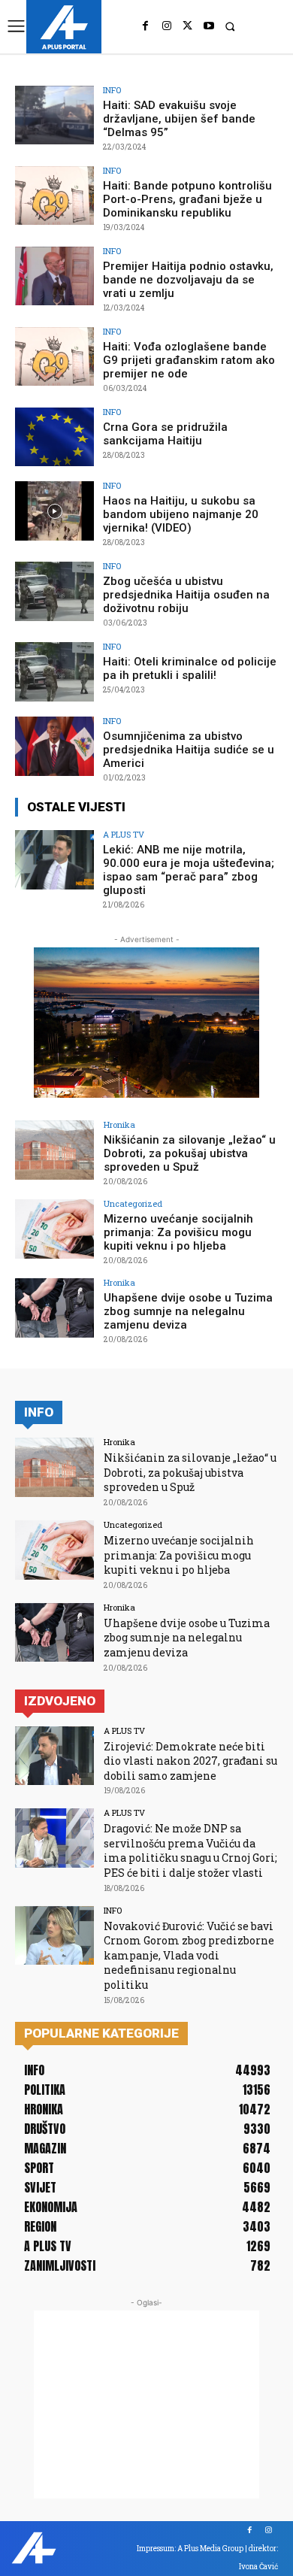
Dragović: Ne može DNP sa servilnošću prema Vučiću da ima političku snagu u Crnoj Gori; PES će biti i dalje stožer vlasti (190, 1850)
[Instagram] (167, 26)
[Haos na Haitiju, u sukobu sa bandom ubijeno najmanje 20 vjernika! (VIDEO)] (54, 511)
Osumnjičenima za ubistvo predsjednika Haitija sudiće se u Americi (189, 750)
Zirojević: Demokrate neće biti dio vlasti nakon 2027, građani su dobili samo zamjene (190, 1761)
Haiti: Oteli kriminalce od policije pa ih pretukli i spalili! (190, 668)
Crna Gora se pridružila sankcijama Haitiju (165, 434)
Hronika (119, 1124)
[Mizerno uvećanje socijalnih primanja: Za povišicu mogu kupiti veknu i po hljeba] (54, 1229)
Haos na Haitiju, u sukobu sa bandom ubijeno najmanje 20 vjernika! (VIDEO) (181, 514)
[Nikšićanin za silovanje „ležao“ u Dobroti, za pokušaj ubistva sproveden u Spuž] (54, 1150)
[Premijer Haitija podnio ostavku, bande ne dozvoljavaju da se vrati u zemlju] (54, 276)
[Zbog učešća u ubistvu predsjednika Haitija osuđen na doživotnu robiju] (54, 591)
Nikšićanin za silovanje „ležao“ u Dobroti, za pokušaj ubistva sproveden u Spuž (190, 1153)
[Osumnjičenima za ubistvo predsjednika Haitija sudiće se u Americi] (54, 746)
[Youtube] (209, 26)
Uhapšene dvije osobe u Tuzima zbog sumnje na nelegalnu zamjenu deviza (188, 1311)
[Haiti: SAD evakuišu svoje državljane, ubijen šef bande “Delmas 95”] (54, 115)
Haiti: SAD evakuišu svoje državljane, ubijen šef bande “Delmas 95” (179, 119)
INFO (112, 90)
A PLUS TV (124, 834)
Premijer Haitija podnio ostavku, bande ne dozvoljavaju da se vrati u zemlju (188, 280)
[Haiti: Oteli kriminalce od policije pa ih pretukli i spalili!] (54, 672)
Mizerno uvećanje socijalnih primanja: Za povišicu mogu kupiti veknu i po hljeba (178, 1232)
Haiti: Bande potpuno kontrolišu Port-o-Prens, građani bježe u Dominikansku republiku (187, 199)
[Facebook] (146, 26)
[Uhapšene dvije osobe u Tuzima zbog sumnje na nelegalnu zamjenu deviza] (54, 1308)
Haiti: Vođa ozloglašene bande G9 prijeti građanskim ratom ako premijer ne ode (189, 360)
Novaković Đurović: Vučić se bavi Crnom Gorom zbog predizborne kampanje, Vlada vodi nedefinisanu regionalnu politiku (189, 1955)
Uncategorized (133, 1203)
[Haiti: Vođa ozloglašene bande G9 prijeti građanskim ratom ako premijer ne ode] (54, 357)
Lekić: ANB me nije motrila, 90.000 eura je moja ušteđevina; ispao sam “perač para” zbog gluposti (189, 870)
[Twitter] (188, 26)
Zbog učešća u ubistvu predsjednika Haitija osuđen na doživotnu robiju (186, 595)
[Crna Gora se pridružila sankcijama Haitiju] (54, 437)
